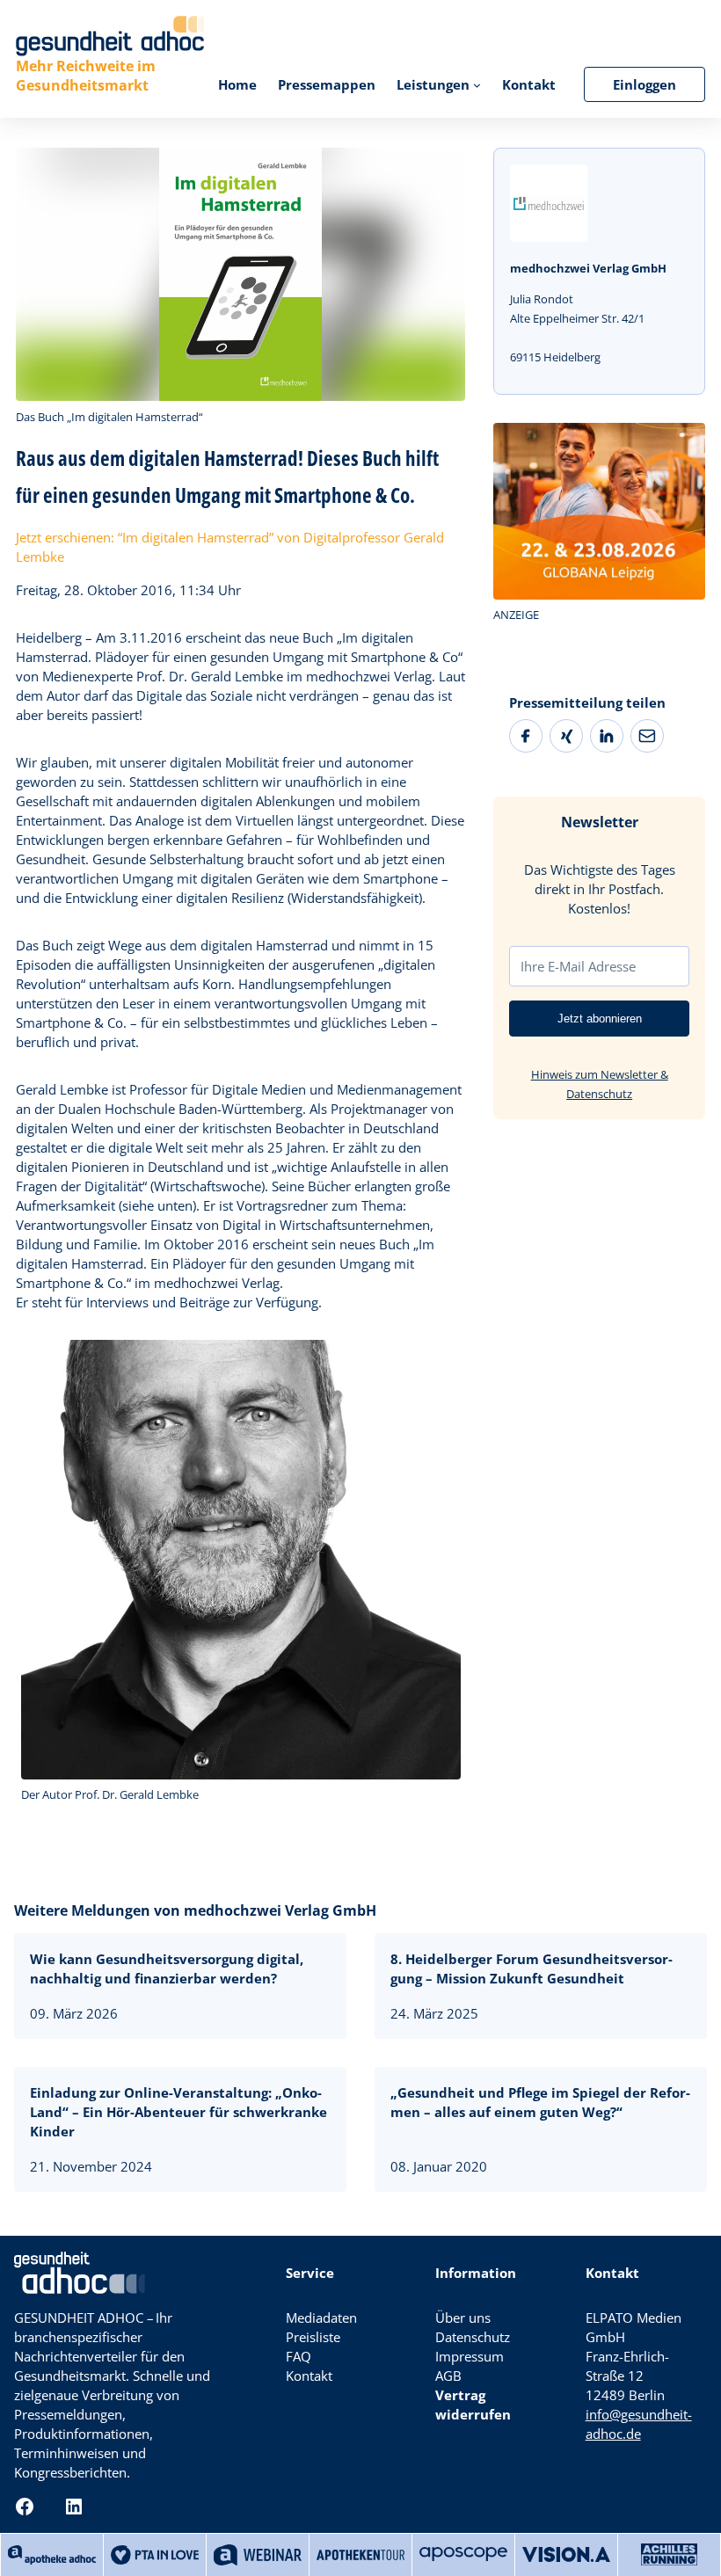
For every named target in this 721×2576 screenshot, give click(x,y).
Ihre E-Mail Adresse (578, 966)
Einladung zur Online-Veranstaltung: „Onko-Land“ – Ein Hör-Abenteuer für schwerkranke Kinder (178, 2112)
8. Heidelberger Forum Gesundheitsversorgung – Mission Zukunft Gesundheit (532, 1968)
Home (237, 84)
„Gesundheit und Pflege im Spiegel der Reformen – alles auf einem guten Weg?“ (540, 2102)
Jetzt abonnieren (600, 1019)
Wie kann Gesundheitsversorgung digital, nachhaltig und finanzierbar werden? (167, 1968)
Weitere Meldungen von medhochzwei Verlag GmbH (195, 1910)
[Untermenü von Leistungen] (477, 85)
